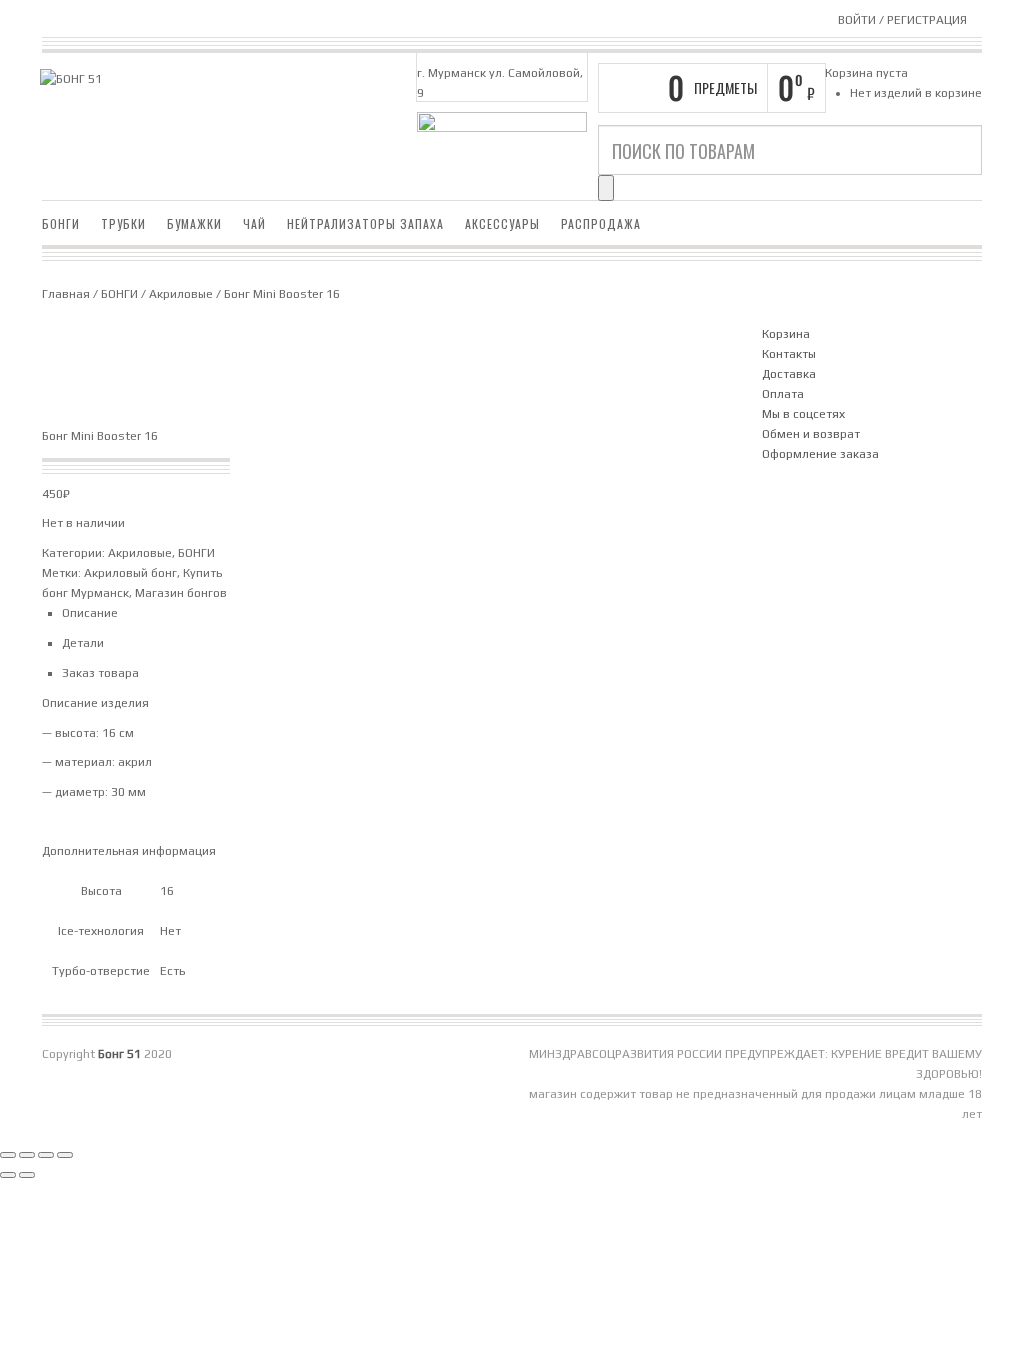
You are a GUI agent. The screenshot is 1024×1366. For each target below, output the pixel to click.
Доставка (789, 374)
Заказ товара (100, 673)
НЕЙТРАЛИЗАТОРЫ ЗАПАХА (365, 223)
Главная (66, 294)
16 (167, 891)
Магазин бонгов (181, 593)
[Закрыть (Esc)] (65, 1155)
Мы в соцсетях (803, 414)
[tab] (402, 613)
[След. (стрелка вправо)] (27, 1175)
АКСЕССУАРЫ (502, 223)
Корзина (786, 334)
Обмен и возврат (811, 434)
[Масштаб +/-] (8, 1155)
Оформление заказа (820, 454)
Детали (83, 643)
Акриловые (181, 294)
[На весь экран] (27, 1155)
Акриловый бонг (130, 573)
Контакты (789, 354)
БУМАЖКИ (194, 223)
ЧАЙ (254, 223)
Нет (170, 931)
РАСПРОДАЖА (601, 223)
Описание (90, 613)
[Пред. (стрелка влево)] (8, 1175)
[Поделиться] (46, 1155)
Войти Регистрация (902, 20)
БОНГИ (61, 223)
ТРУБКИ (123, 223)
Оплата (783, 394)
